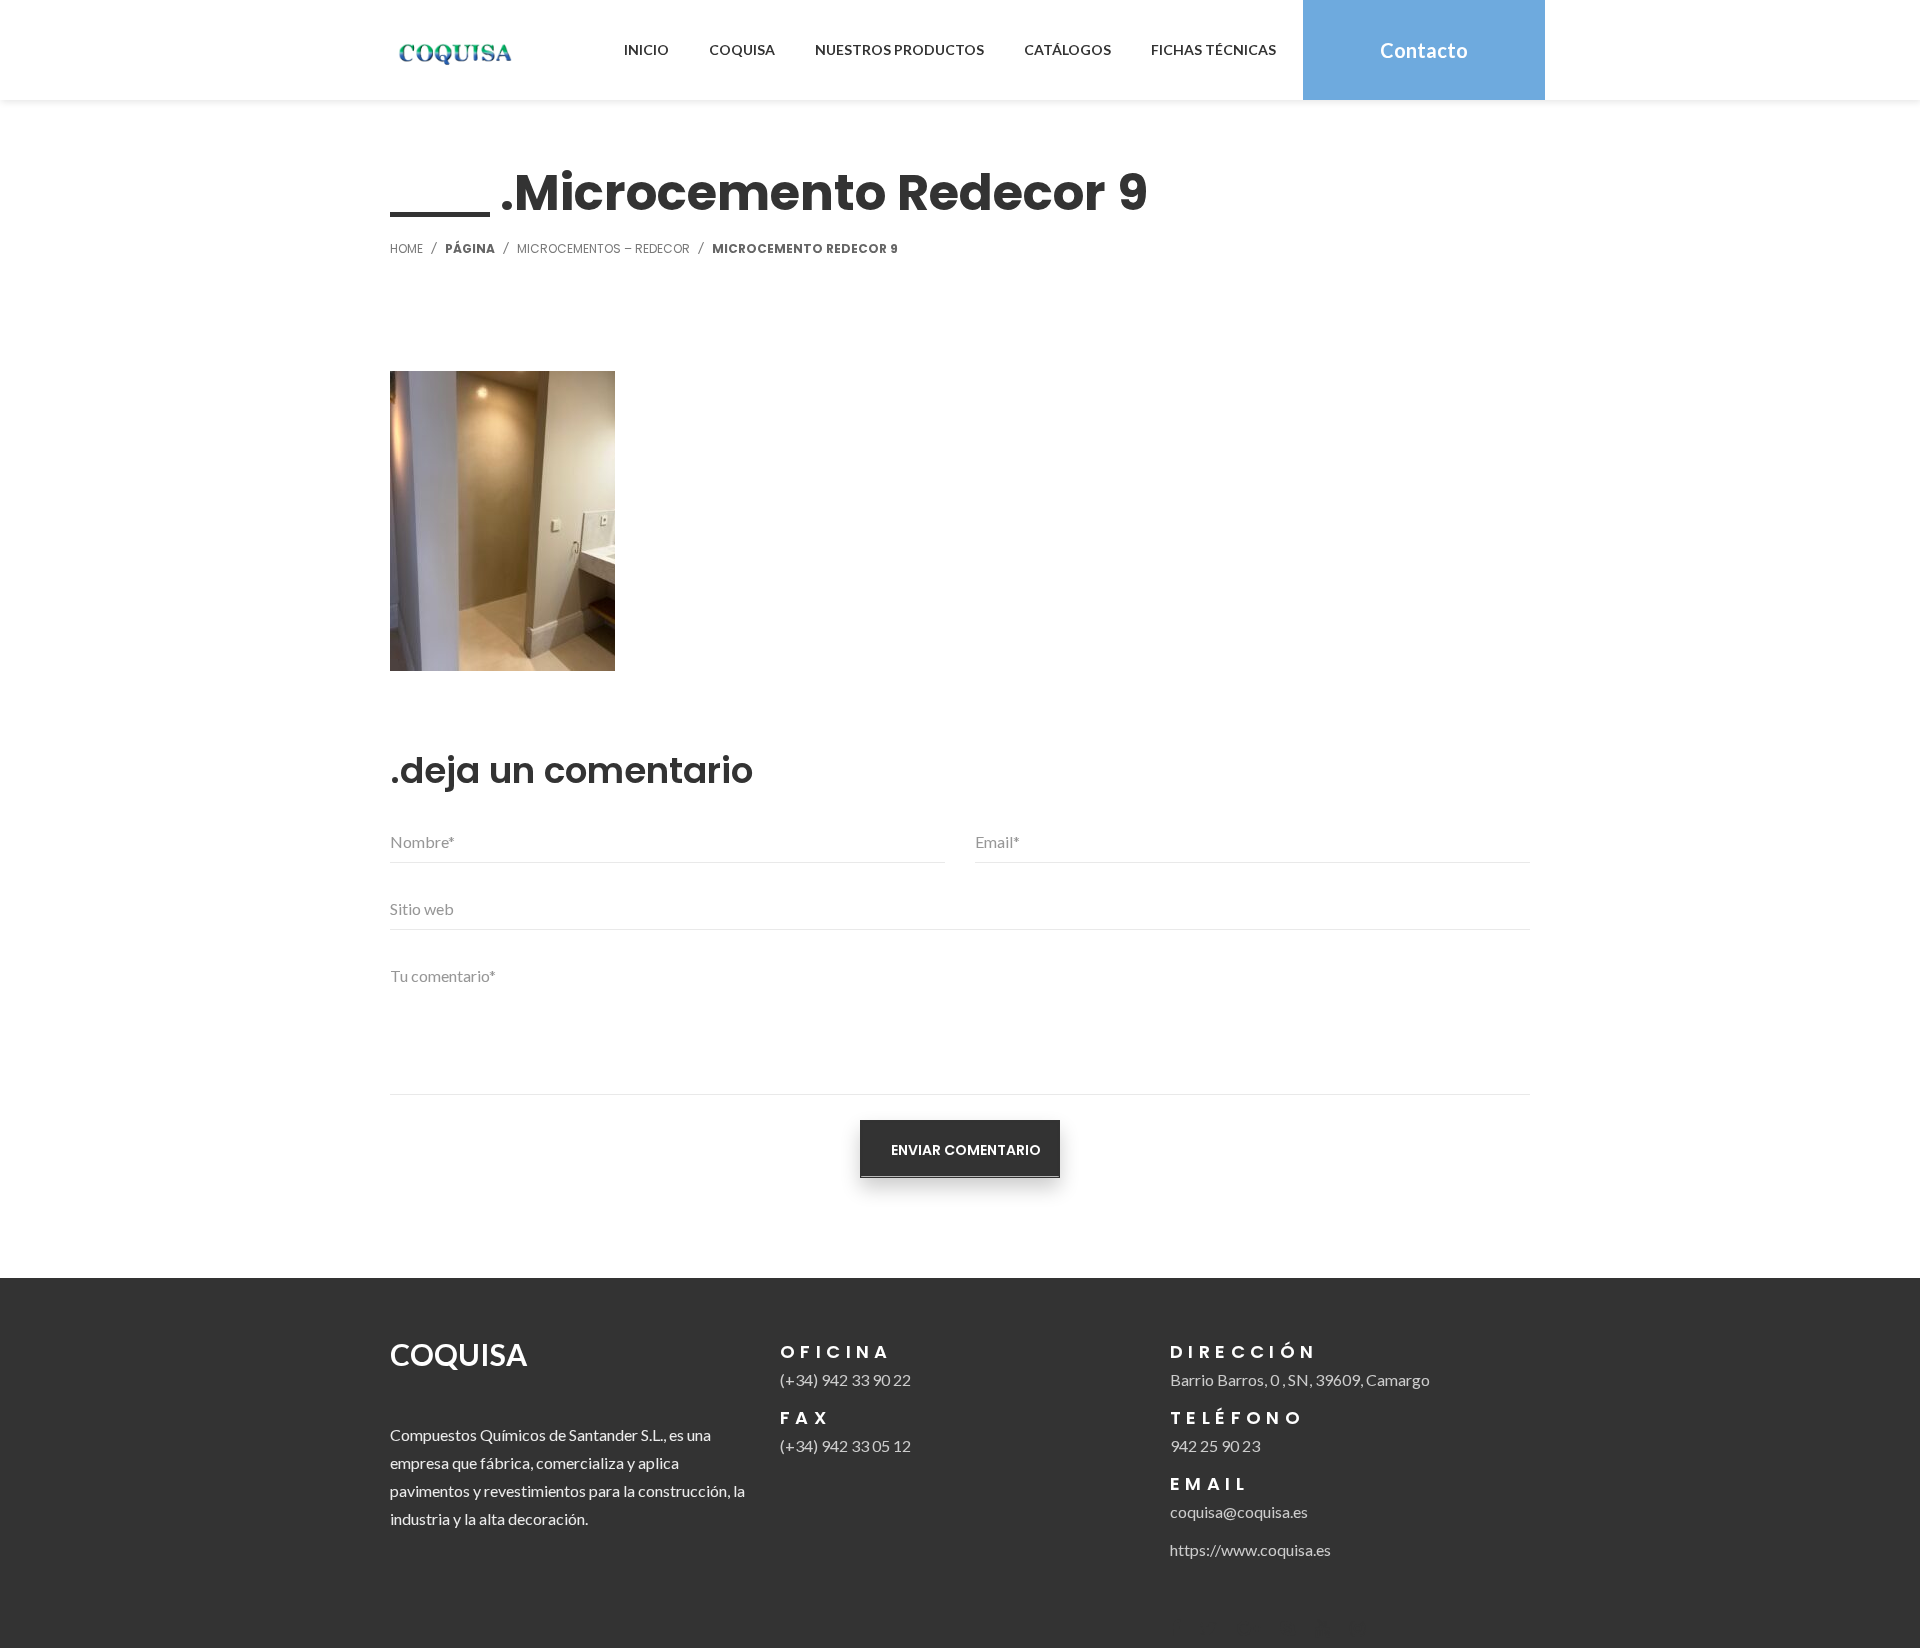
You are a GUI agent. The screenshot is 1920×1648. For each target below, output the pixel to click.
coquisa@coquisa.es (1239, 1511)
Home (406, 248)
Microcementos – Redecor (603, 248)
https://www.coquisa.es (1250, 1549)
